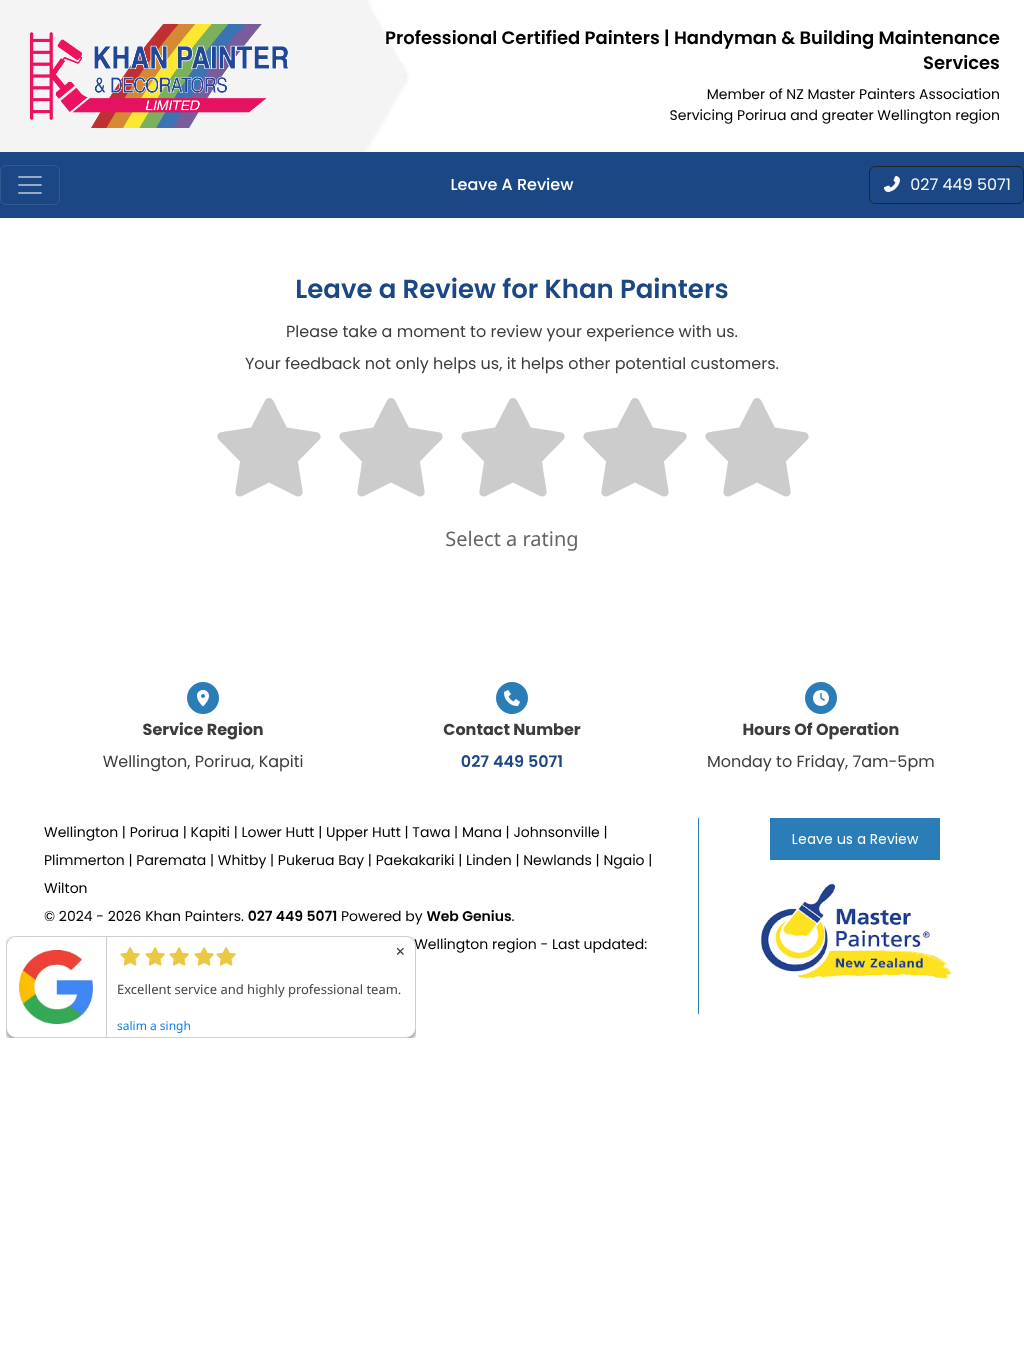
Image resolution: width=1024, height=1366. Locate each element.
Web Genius (468, 916)
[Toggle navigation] (30, 185)
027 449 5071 (512, 761)
